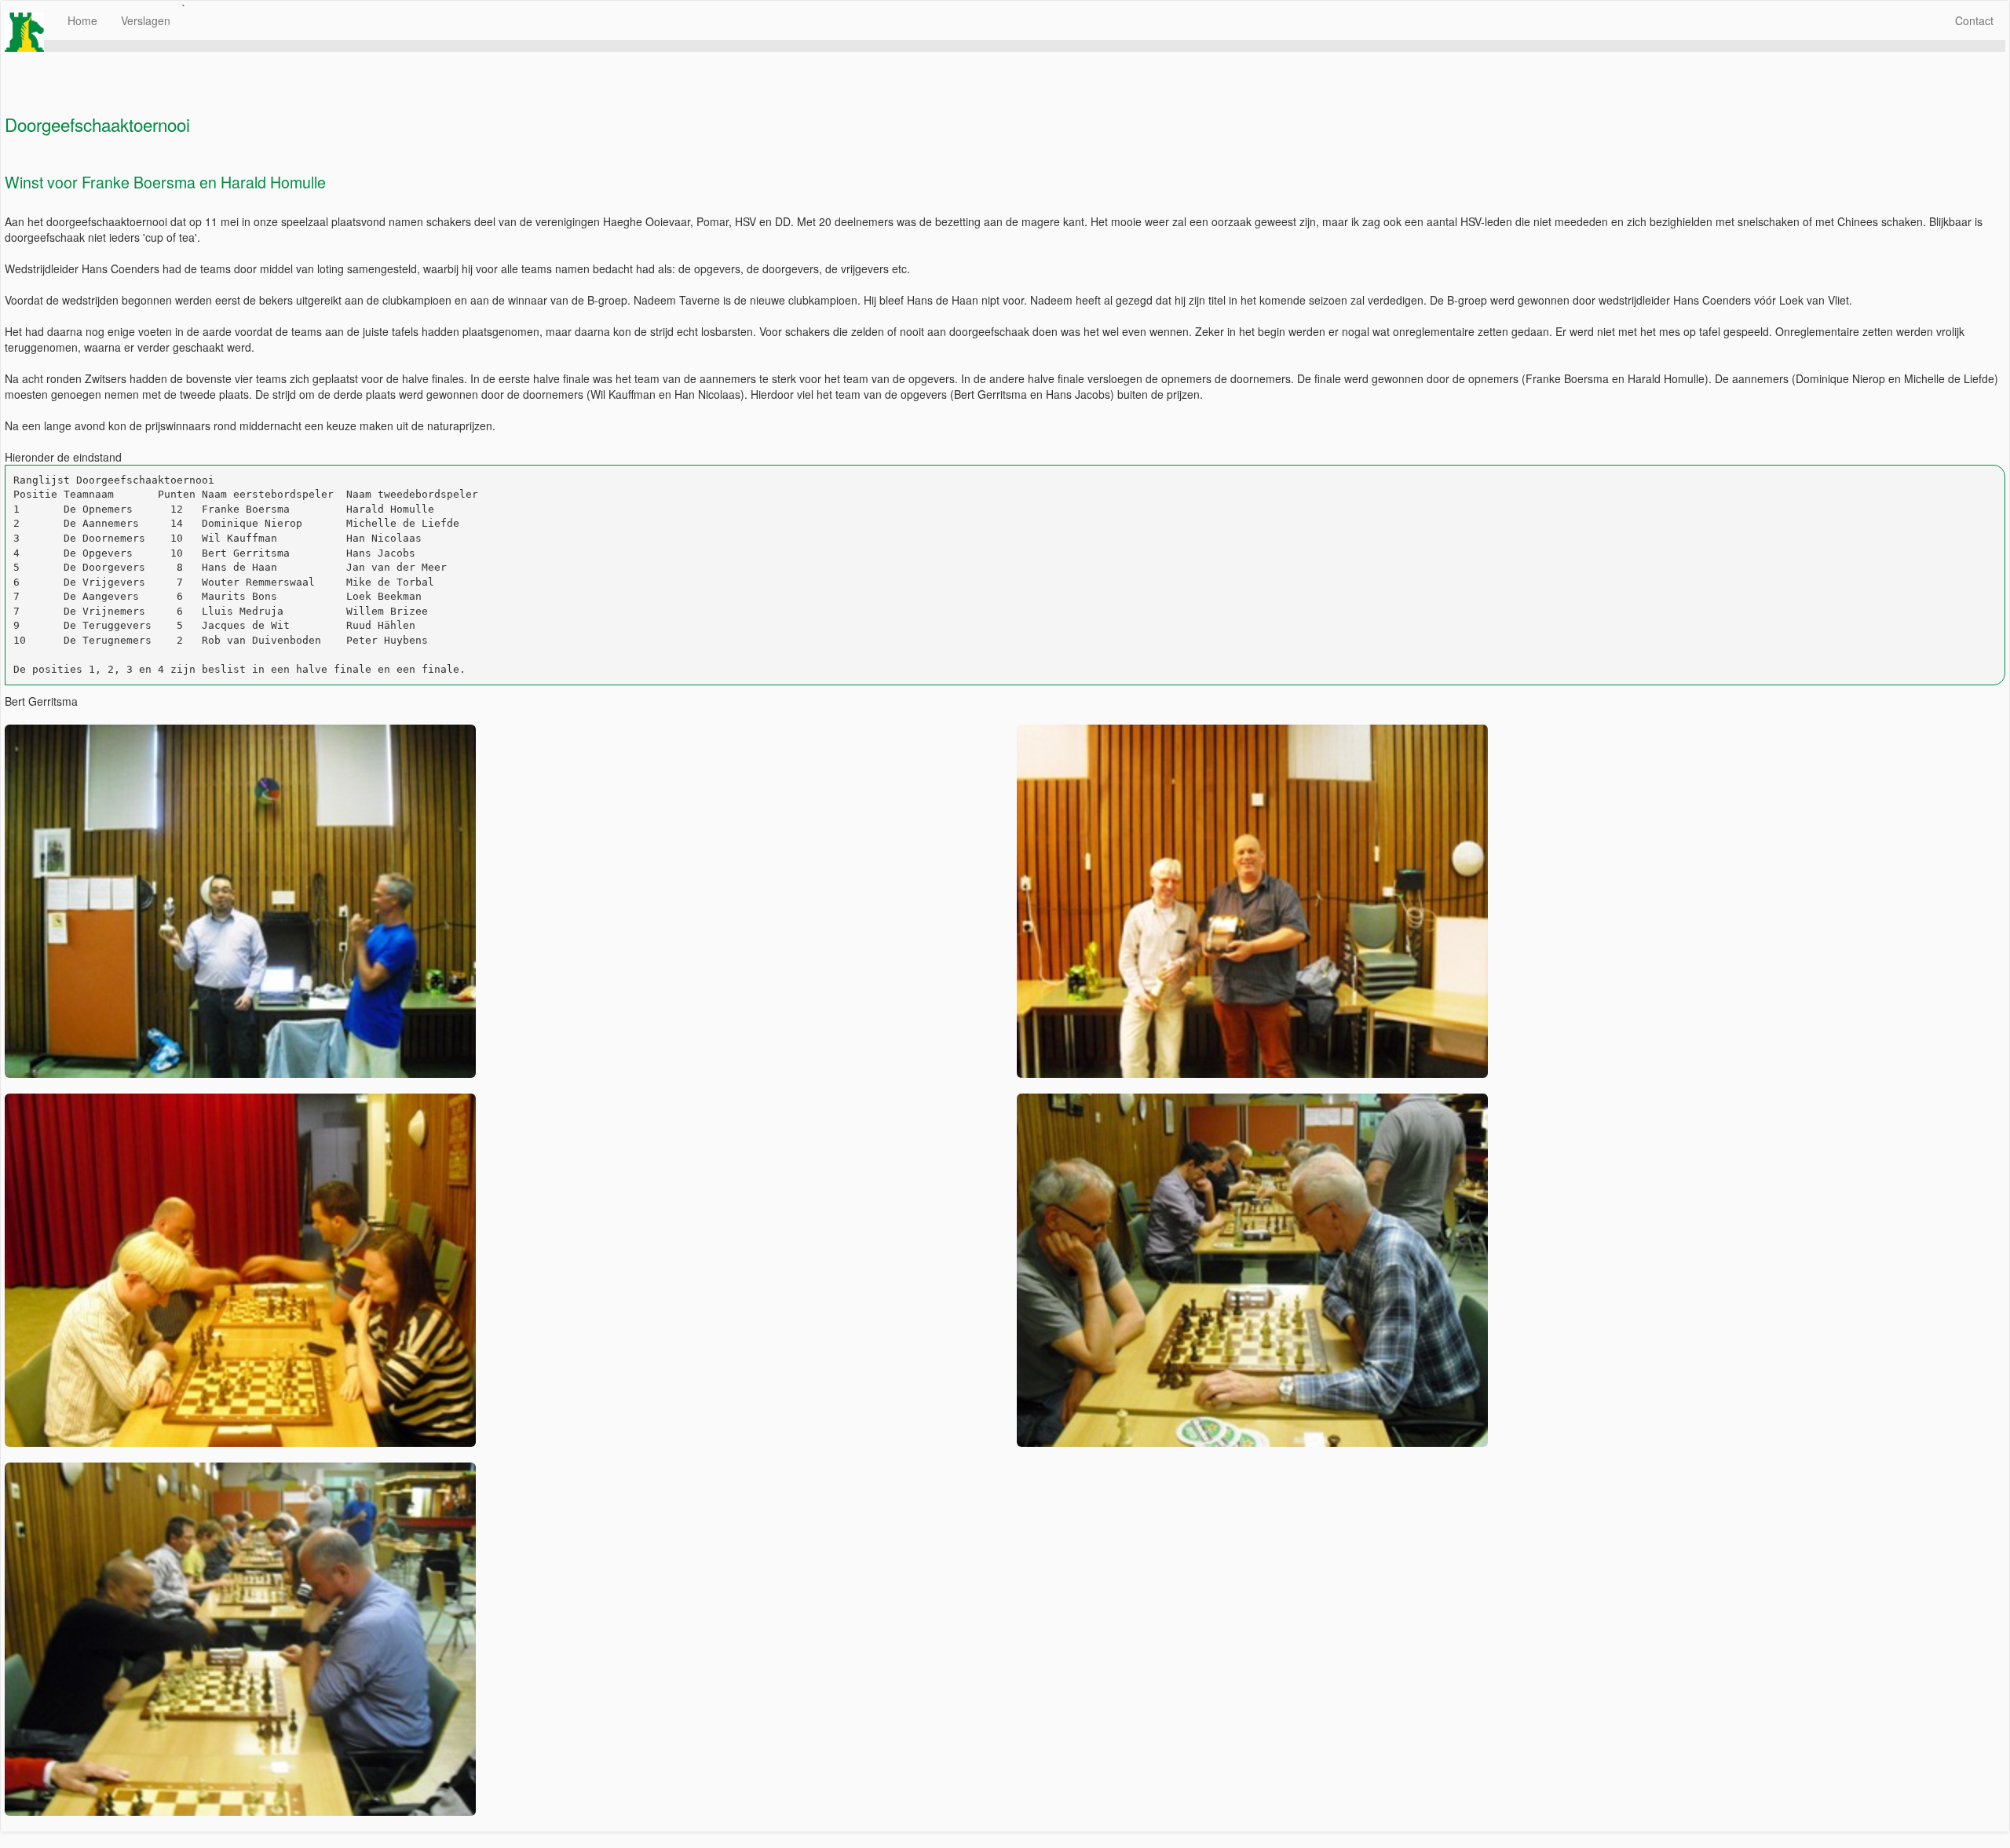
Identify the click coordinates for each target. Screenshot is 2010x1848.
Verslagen (146, 20)
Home (82, 20)
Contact (1974, 20)
